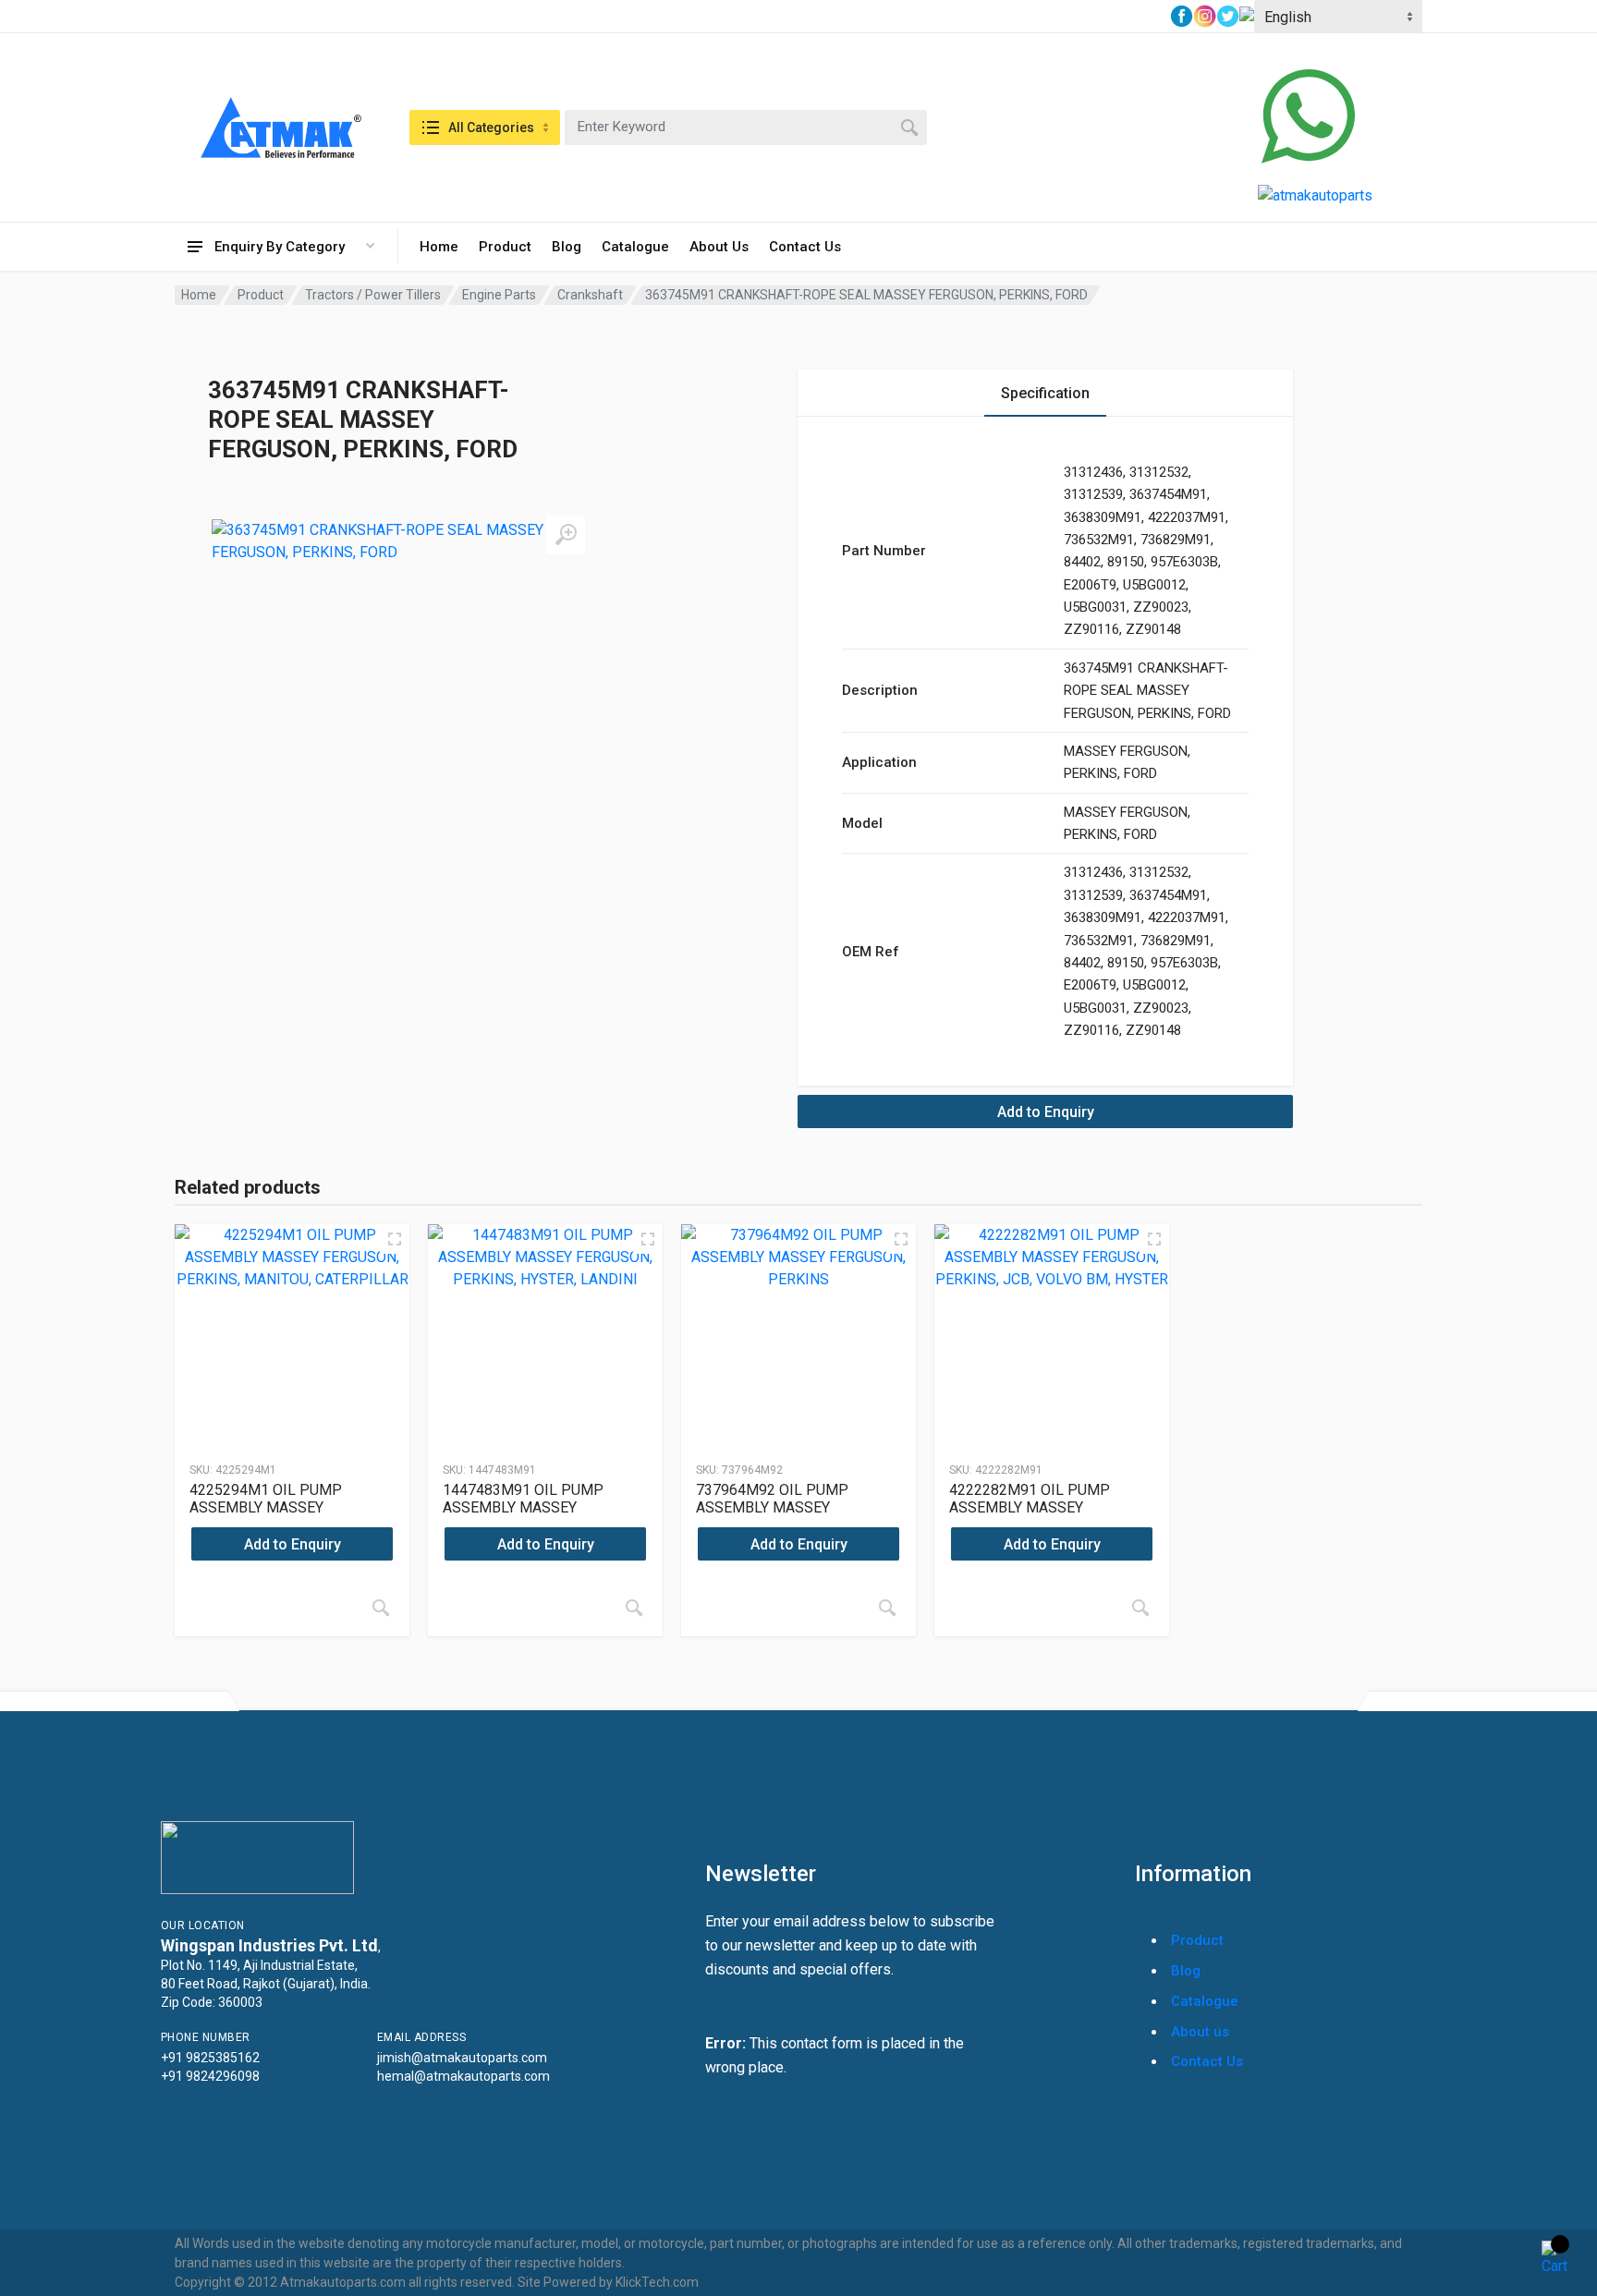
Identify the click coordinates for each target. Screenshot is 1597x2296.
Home (439, 247)
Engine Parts (499, 295)
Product (505, 247)
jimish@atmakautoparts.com (462, 2058)
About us (1200, 2032)
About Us (719, 247)
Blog (567, 247)
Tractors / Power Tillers (373, 295)
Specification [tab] (1045, 393)
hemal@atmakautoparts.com (463, 2076)
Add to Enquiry (1046, 1112)
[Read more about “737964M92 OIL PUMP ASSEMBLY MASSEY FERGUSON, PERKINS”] (887, 1608)
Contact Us (805, 247)
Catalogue (635, 247)
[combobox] (746, 128)
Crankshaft (590, 295)
